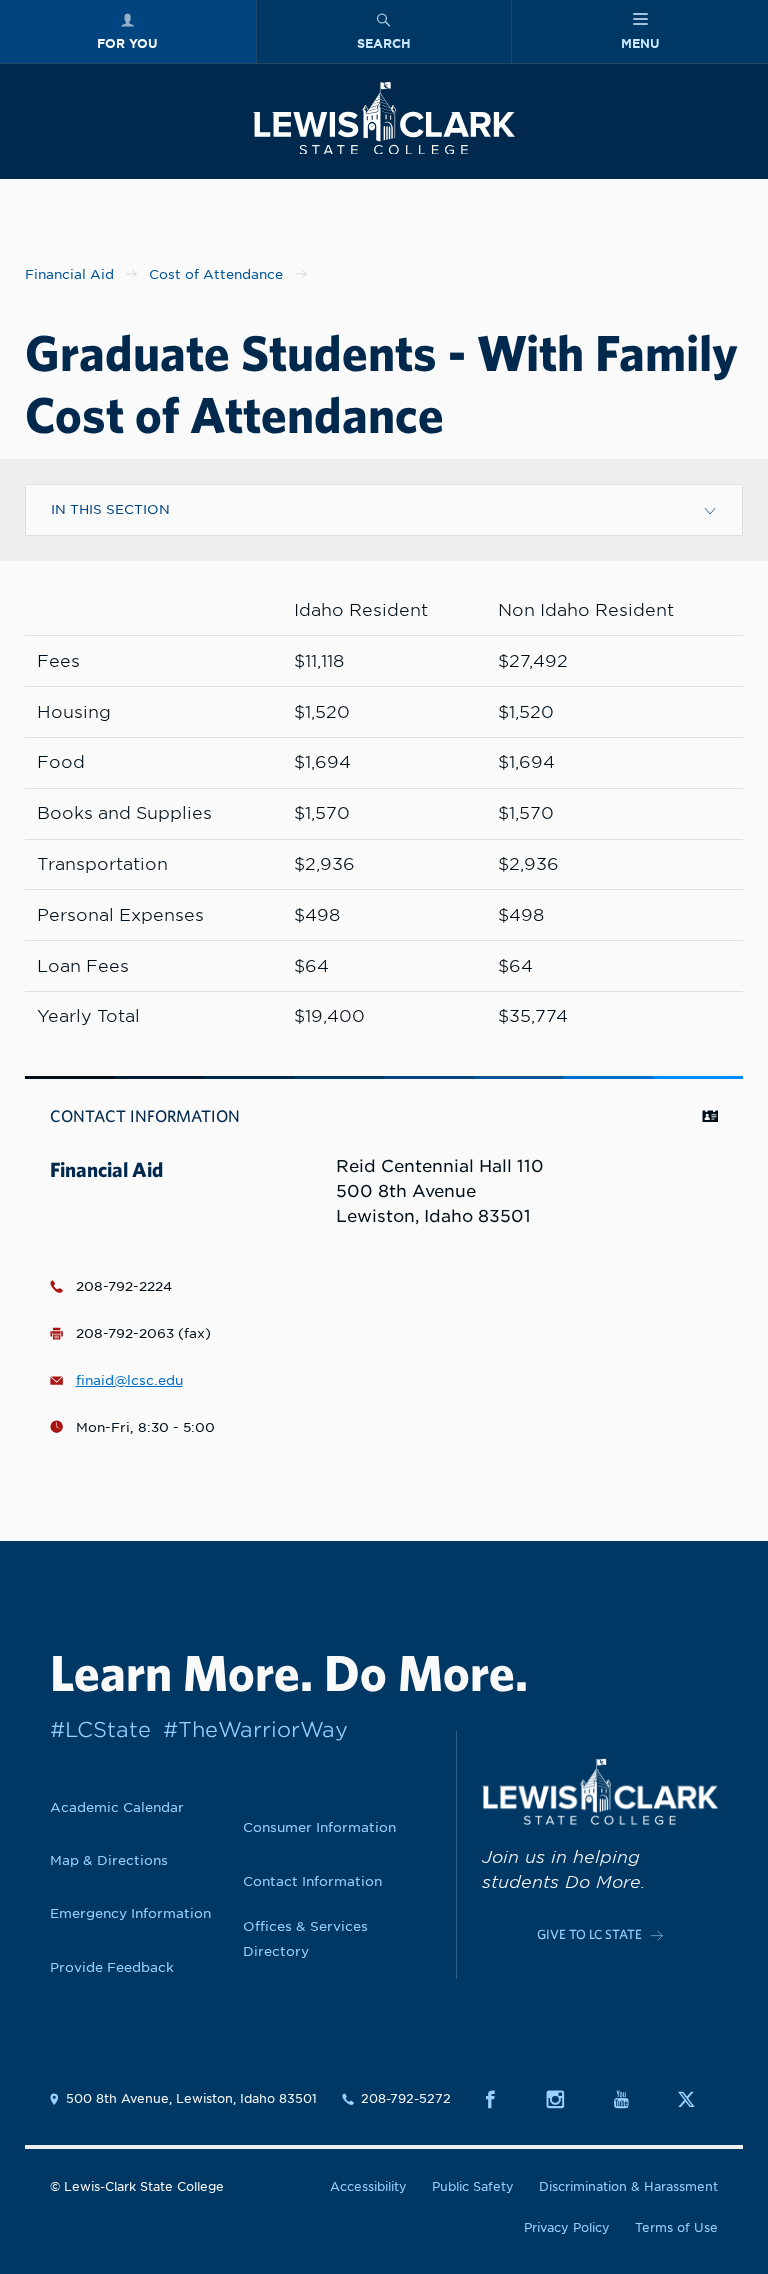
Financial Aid (69, 274)
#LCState (100, 1729)
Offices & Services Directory (305, 1938)
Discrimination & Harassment (628, 2187)
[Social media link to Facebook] (501, 2099)
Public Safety (473, 2187)
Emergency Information (130, 1913)
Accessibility (368, 2187)
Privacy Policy (567, 2228)
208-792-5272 (406, 2098)
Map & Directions (109, 1860)
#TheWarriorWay (255, 1729)
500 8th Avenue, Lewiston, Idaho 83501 (191, 2098)
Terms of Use (676, 2228)
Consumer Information (319, 1827)
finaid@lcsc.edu (129, 1380)
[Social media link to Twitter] (697, 2099)
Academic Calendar (117, 1807)
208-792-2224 (124, 1286)
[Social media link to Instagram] (566, 2099)
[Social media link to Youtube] (632, 2099)
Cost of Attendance (216, 274)
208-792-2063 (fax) (143, 1333)
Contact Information (312, 1881)
